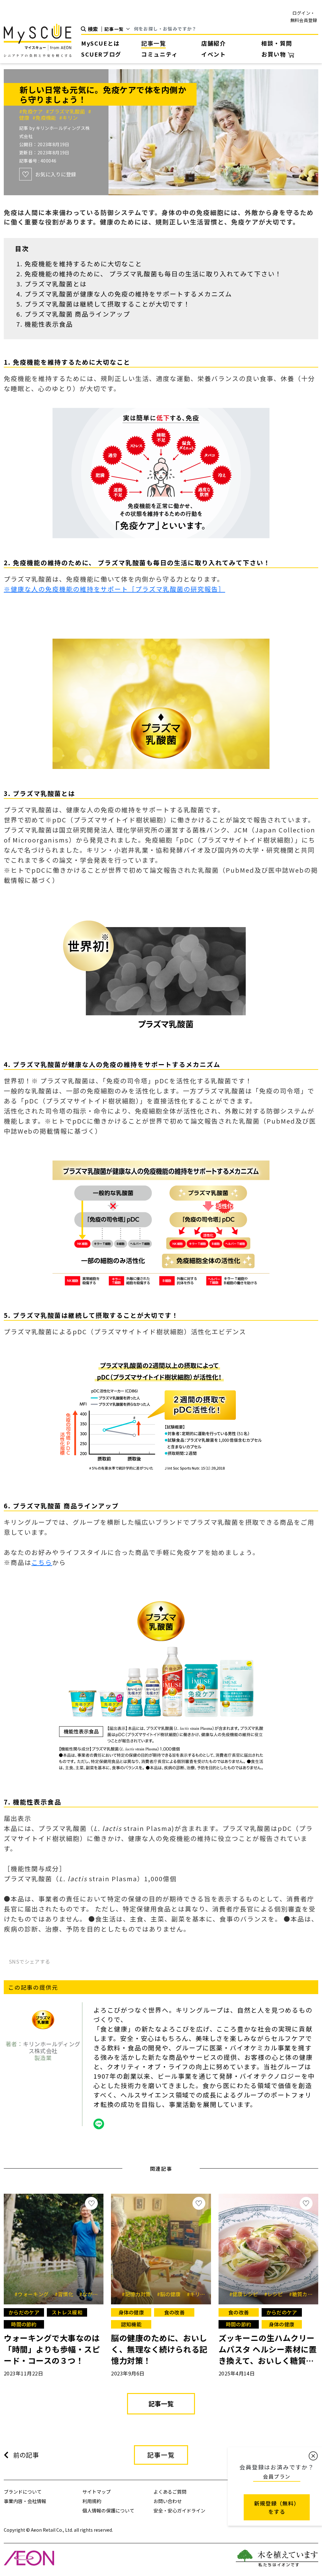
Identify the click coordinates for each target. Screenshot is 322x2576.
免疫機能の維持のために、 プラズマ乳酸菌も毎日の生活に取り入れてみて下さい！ (153, 274)
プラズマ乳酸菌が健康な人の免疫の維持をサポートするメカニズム (128, 294)
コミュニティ (160, 54)
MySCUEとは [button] (100, 43)
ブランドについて (23, 2492)
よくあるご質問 (170, 2492)
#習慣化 (66, 2294)
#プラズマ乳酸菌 (67, 111)
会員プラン (277, 2476)
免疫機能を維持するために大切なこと (83, 264)
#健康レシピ (246, 2294)
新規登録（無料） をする (277, 2507)
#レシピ (276, 2294)
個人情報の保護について (108, 2510)
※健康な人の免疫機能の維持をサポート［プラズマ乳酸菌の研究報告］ (114, 589)
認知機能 (131, 2324)
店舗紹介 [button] (214, 43)
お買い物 (275, 54)
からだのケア (24, 2312)
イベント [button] (214, 54)
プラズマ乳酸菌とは (56, 284)
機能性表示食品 (49, 324)
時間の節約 (24, 2324)
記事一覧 (153, 43)
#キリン (68, 118)
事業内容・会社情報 (25, 2501)
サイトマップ (97, 2492)
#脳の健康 (171, 2294)
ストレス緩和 (67, 2312)
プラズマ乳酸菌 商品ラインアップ (77, 314)
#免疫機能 (46, 118)
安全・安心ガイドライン (179, 2510)
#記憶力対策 (138, 2294)
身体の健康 (131, 2312)
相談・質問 (277, 43)
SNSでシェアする (30, 1961)
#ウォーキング (34, 2294)
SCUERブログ (101, 54)
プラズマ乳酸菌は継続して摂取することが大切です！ (107, 304)
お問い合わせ (168, 2501)
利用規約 (92, 2501)
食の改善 (174, 2312)
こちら (42, 1562)
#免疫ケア (33, 111)
